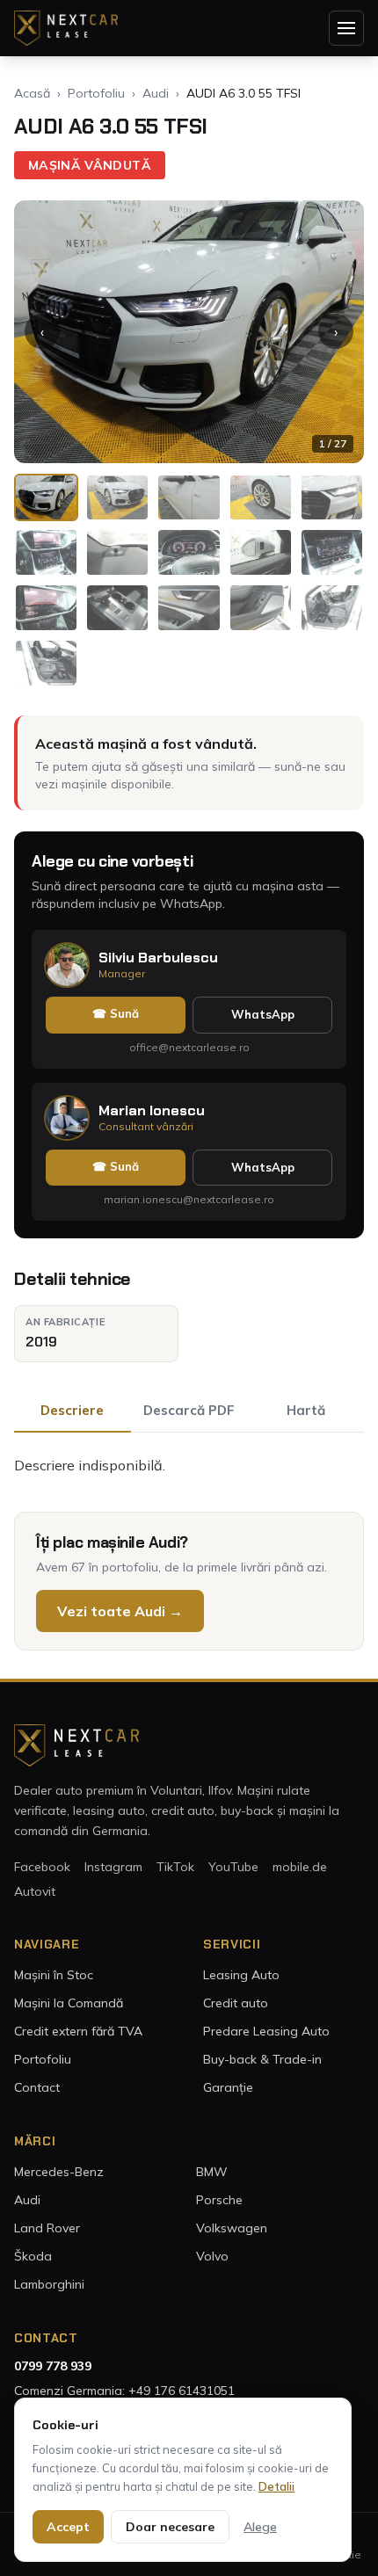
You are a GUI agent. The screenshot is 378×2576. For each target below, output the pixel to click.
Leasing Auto (241, 1975)
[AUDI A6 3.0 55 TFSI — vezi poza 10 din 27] (332, 552)
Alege (260, 2527)
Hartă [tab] (306, 1410)
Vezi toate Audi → (120, 1611)
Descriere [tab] (72, 1410)
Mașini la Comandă (69, 2003)
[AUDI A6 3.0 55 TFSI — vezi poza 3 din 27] (189, 498)
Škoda (33, 2256)
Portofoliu (96, 93)
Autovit (35, 1891)
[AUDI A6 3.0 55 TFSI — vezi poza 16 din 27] (46, 663)
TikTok (175, 1867)
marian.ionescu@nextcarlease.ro (189, 1199)
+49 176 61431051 (182, 2391)
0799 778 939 (53, 2366)
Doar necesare (170, 2527)
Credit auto (236, 2003)
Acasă (32, 93)
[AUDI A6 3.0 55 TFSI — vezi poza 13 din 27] (189, 608)
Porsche (219, 2200)
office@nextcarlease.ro (189, 1047)
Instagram (113, 1867)
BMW (212, 2172)
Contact (37, 2087)
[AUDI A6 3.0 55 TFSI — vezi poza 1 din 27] (46, 498)
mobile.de (300, 1867)
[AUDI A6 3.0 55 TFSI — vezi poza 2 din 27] (117, 498)
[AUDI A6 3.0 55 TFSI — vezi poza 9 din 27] (261, 552)
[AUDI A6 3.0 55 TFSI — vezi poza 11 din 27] (46, 608)
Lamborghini (49, 2284)
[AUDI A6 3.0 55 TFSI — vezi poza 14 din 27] (261, 608)
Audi (156, 93)
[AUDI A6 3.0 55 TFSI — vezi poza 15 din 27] (332, 608)
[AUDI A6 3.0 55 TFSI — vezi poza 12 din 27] (117, 608)
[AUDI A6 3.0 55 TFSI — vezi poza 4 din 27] (261, 498)
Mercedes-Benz (59, 2172)
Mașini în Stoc (54, 1975)
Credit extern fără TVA (78, 2031)
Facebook (42, 1867)
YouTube (233, 1867)
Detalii (276, 2486)
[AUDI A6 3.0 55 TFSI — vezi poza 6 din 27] (46, 552)
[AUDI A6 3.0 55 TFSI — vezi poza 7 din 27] (117, 552)
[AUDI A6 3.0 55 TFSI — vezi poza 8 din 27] (189, 552)
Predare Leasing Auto (266, 2031)
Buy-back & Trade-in (262, 2059)
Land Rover (47, 2228)
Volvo (212, 2256)
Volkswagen (232, 2228)
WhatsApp (263, 1014)
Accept (68, 2527)
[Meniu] (346, 28)
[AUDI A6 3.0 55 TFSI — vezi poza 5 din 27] (332, 498)
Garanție (228, 2087)
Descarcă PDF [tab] (189, 1410)
